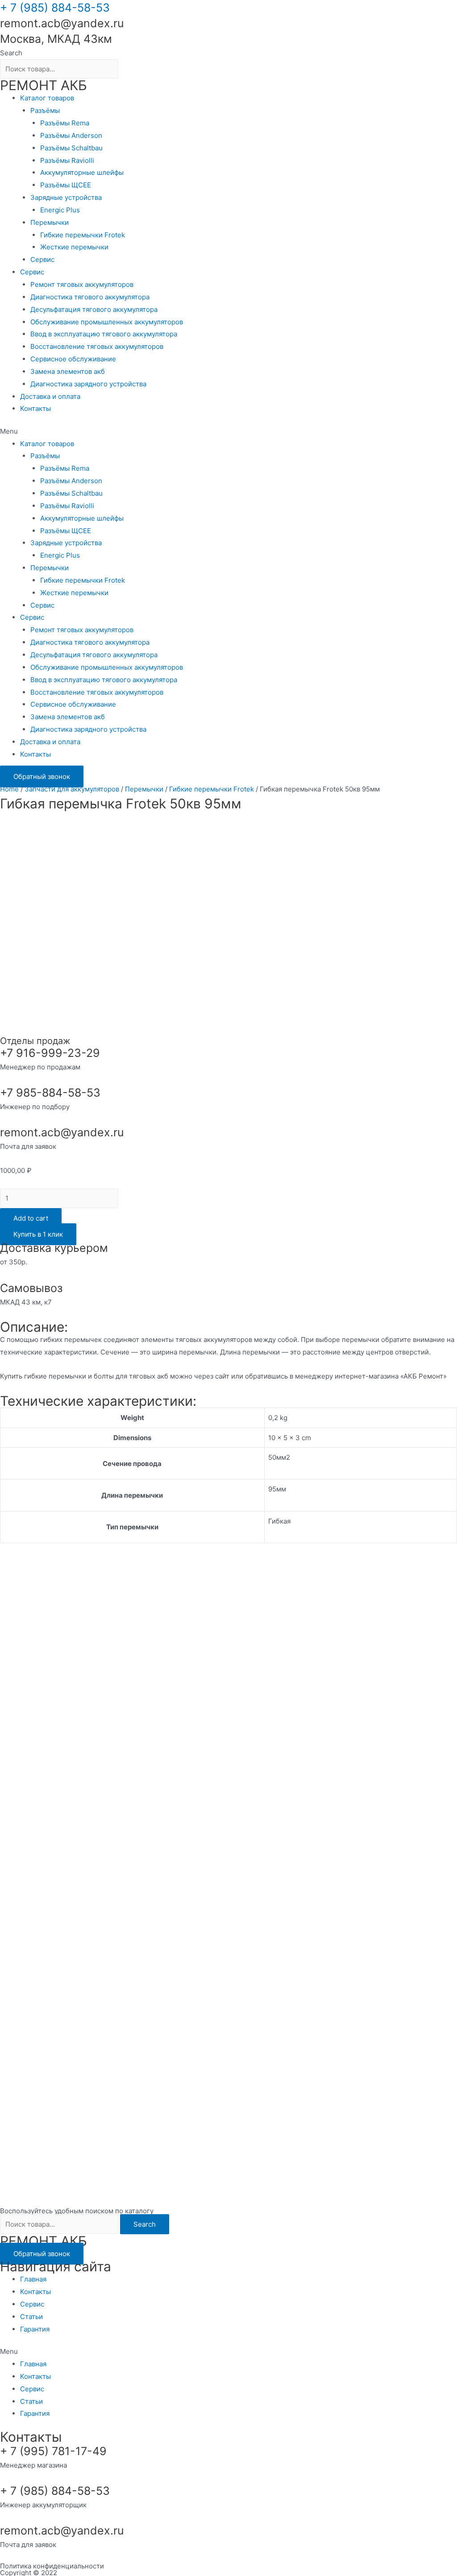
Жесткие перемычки (74, 247)
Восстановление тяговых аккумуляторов (97, 346)
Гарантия (35, 2329)
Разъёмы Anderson (71, 135)
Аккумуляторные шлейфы (82, 172)
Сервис (42, 259)
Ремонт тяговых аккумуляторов (82, 284)
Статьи (31, 2317)
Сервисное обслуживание (73, 359)
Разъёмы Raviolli (67, 160)
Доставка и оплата (50, 396)
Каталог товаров (47, 98)
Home (9, 789)
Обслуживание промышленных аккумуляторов (107, 322)
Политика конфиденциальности (52, 2566)
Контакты (35, 408)
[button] (228, 431)
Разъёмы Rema (65, 123)
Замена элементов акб (68, 371)
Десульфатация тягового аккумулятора (94, 309)
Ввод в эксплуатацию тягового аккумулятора (104, 334)
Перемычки (50, 222)
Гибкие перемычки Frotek (83, 235)
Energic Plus (60, 210)
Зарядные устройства (66, 197)
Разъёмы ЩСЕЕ (66, 185)
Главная (33, 2279)
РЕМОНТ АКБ (44, 85)
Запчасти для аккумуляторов (72, 789)
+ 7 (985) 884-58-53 (55, 8)
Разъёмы (45, 110)
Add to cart (31, 1218)
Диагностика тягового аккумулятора (90, 297)
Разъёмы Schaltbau (71, 148)
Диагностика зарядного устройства (88, 384)
